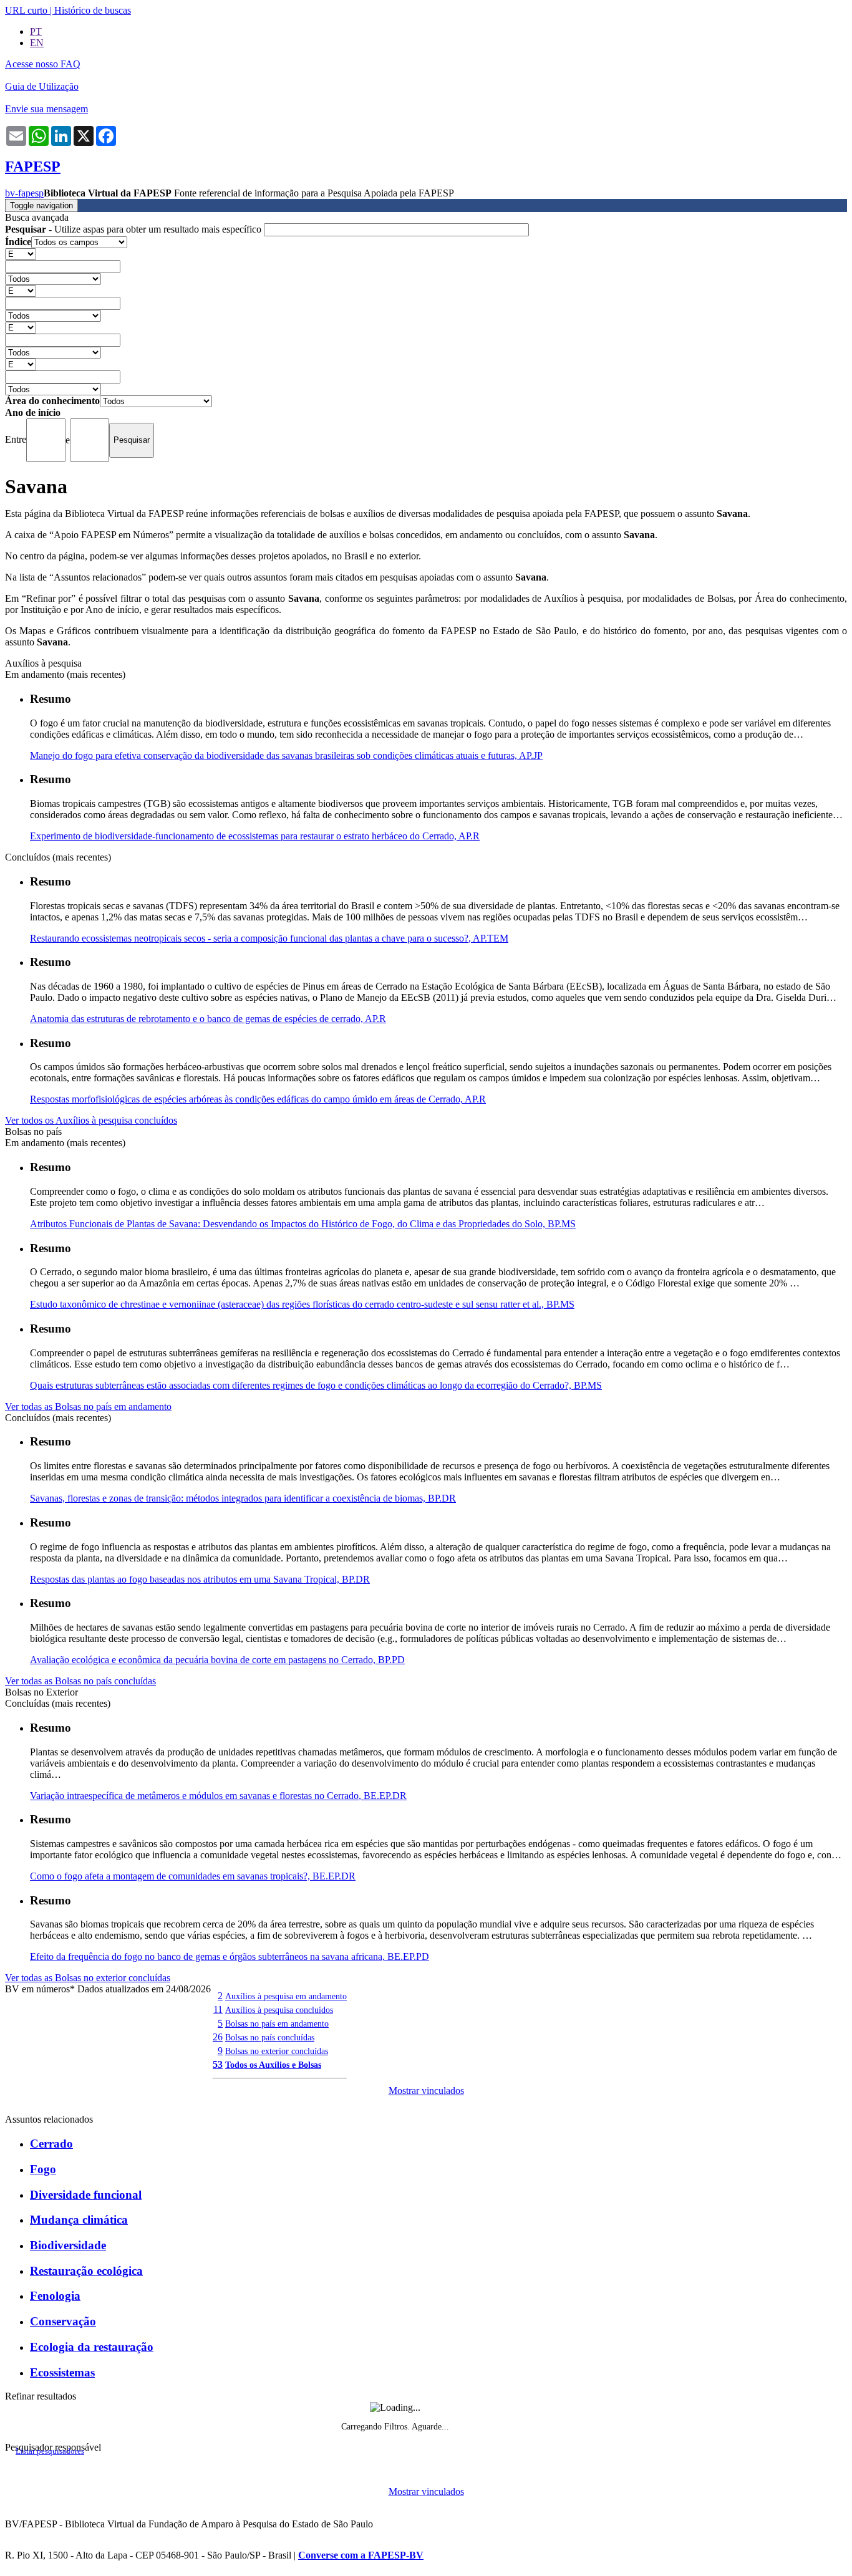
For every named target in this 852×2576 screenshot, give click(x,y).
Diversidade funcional (86, 2195)
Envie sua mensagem (46, 109)
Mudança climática (79, 2220)
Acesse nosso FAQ (43, 64)
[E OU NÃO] (21, 253)
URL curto (26, 10)
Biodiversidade (68, 2245)
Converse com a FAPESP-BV (361, 2555)
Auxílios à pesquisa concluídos (279, 2010)
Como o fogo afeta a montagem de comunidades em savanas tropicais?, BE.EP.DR (193, 1876)
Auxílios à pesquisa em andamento (286, 1996)
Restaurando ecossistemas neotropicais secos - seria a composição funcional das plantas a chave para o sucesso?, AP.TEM (269, 938)
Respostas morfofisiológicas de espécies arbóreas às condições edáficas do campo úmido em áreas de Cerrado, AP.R (258, 1099)
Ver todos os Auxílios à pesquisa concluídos (91, 1120)
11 (218, 2009)
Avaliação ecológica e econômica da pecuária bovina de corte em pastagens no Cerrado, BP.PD (217, 1660)
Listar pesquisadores (50, 2451)
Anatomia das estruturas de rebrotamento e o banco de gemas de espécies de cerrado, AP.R (208, 1019)
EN (37, 43)
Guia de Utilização (42, 86)
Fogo (43, 2169)
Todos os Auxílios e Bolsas (273, 2065)
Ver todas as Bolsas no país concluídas (80, 1681)
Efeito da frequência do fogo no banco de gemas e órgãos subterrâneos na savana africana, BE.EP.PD (230, 1956)
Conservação (63, 2321)
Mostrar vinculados (426, 2091)
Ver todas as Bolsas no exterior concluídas (88, 1978)
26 (218, 2037)
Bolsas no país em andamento (277, 2024)
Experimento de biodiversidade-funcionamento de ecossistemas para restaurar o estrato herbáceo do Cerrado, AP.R (255, 836)
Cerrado (51, 2144)
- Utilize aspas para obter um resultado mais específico (134, 229)
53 (218, 2064)
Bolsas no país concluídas (270, 2037)
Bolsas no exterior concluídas (277, 2051)
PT (36, 31)
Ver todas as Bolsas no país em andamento (88, 1406)
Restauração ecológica (86, 2271)
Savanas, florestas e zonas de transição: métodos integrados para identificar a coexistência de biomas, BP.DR (243, 1498)
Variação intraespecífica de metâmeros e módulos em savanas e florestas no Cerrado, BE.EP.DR (218, 1796)
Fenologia (55, 2296)
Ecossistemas (62, 2372)
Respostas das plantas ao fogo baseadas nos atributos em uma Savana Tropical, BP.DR (200, 1579)
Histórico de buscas (93, 10)
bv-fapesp (24, 193)
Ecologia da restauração (92, 2347)
